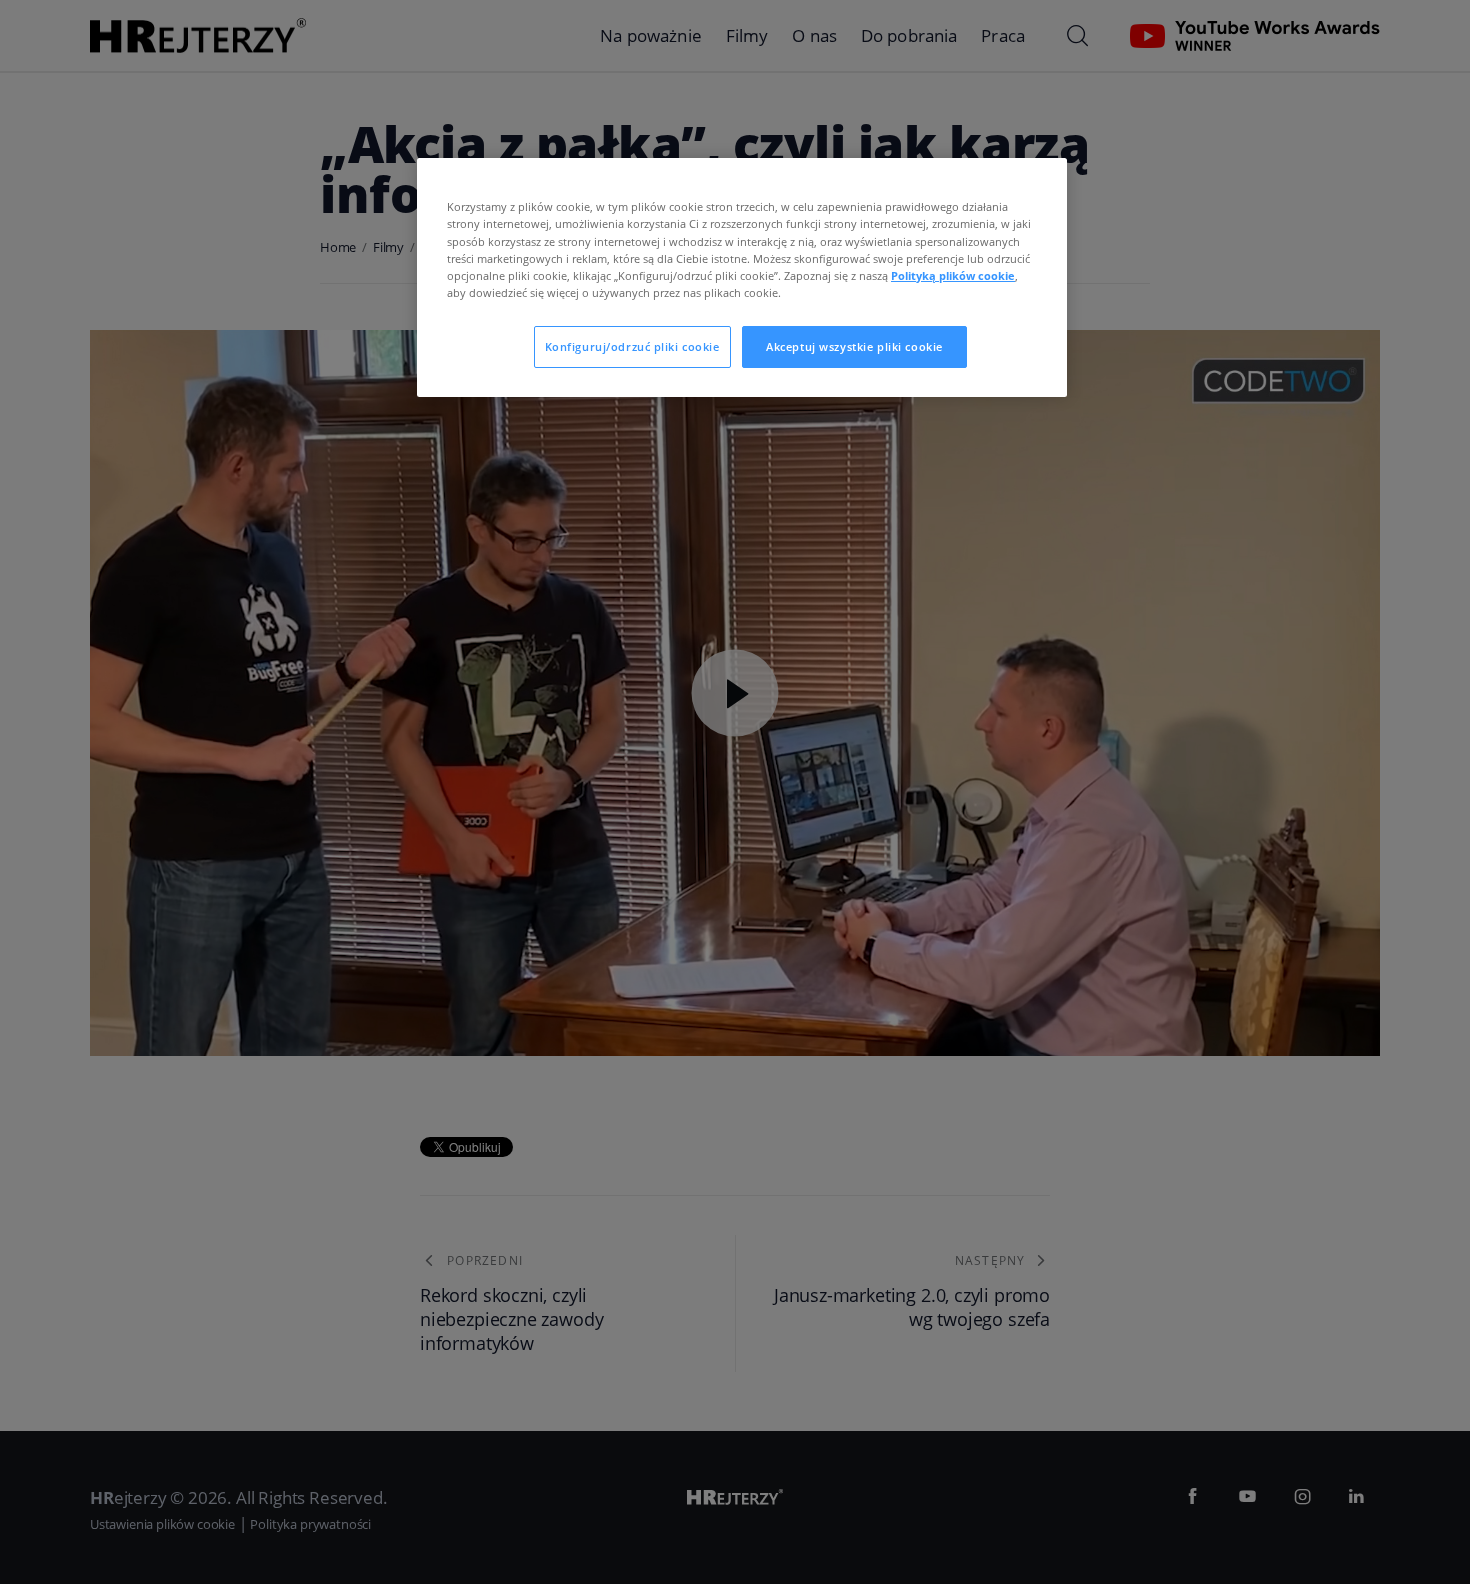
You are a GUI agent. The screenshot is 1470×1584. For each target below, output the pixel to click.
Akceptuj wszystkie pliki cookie (854, 346)
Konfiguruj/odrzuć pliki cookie (632, 346)
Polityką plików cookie (953, 275)
